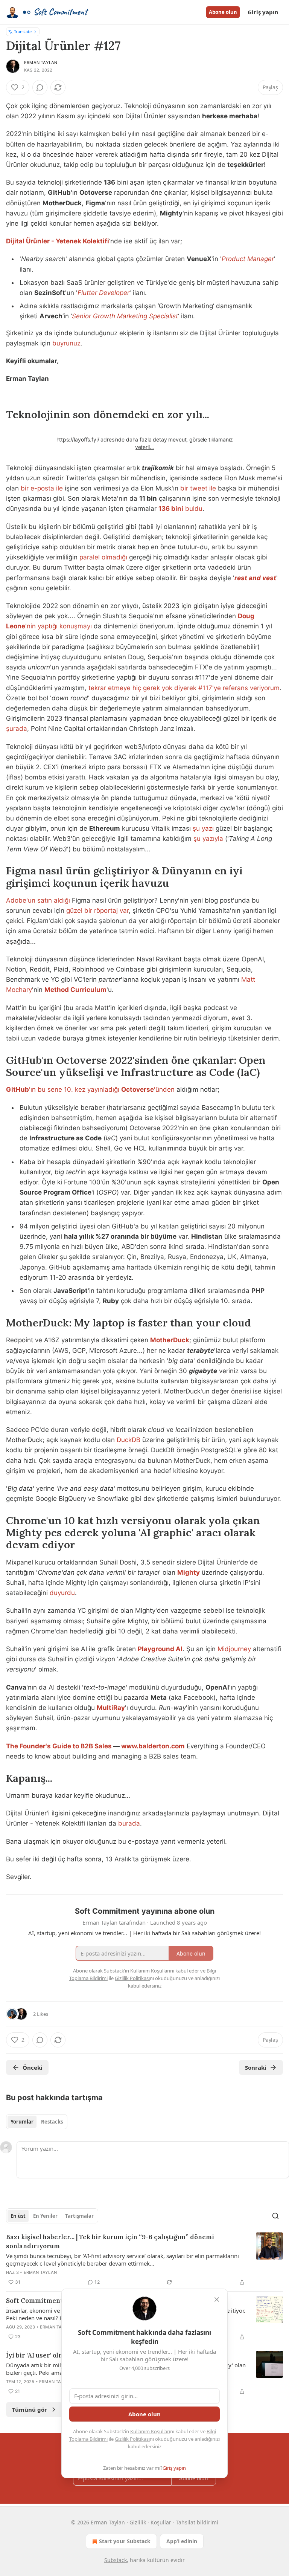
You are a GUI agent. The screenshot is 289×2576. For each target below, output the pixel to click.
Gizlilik (138, 2522)
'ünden (164, 1089)
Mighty (189, 1572)
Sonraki (256, 2067)
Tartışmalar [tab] (79, 2216)
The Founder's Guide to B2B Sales (59, 1746)
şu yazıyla (208, 839)
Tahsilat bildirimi (197, 2522)
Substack (116, 2560)
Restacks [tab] (52, 2122)
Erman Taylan (41, 63)
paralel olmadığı (103, 557)
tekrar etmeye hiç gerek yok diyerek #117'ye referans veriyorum (184, 688)
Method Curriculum (75, 990)
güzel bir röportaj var (97, 911)
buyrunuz (66, 343)
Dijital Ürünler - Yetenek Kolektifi (58, 241)
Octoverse (138, 1089)
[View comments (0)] (40, 87)
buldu (193, 509)
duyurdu (62, 1593)
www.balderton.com (153, 1746)
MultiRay (111, 1708)
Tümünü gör (30, 2409)
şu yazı (203, 828)
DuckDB (129, 1440)
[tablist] (37, 2122)
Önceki (33, 2067)
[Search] (275, 2216)
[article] (144, 2260)
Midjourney (234, 1649)
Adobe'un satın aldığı (38, 900)
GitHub (17, 1089)
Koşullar (161, 2522)
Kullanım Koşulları (150, 2431)
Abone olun (223, 12)
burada (129, 1823)
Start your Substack (125, 2541)
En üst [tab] (18, 2216)
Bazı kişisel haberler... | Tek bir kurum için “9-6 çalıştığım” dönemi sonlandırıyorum (110, 2241)
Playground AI (160, 1649)
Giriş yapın (263, 12)
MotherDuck (170, 1340)
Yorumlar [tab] (22, 2122)
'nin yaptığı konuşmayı (59, 626)
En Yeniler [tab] (45, 2216)
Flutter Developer (103, 293)
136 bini (171, 509)
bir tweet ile (198, 488)
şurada (17, 729)
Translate (23, 31)
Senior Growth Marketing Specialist (125, 316)
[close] (217, 2299)
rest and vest (255, 578)
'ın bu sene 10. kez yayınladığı (75, 1089)
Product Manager (248, 259)
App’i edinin (182, 2541)
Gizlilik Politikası (132, 2439)
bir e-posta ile (42, 488)
